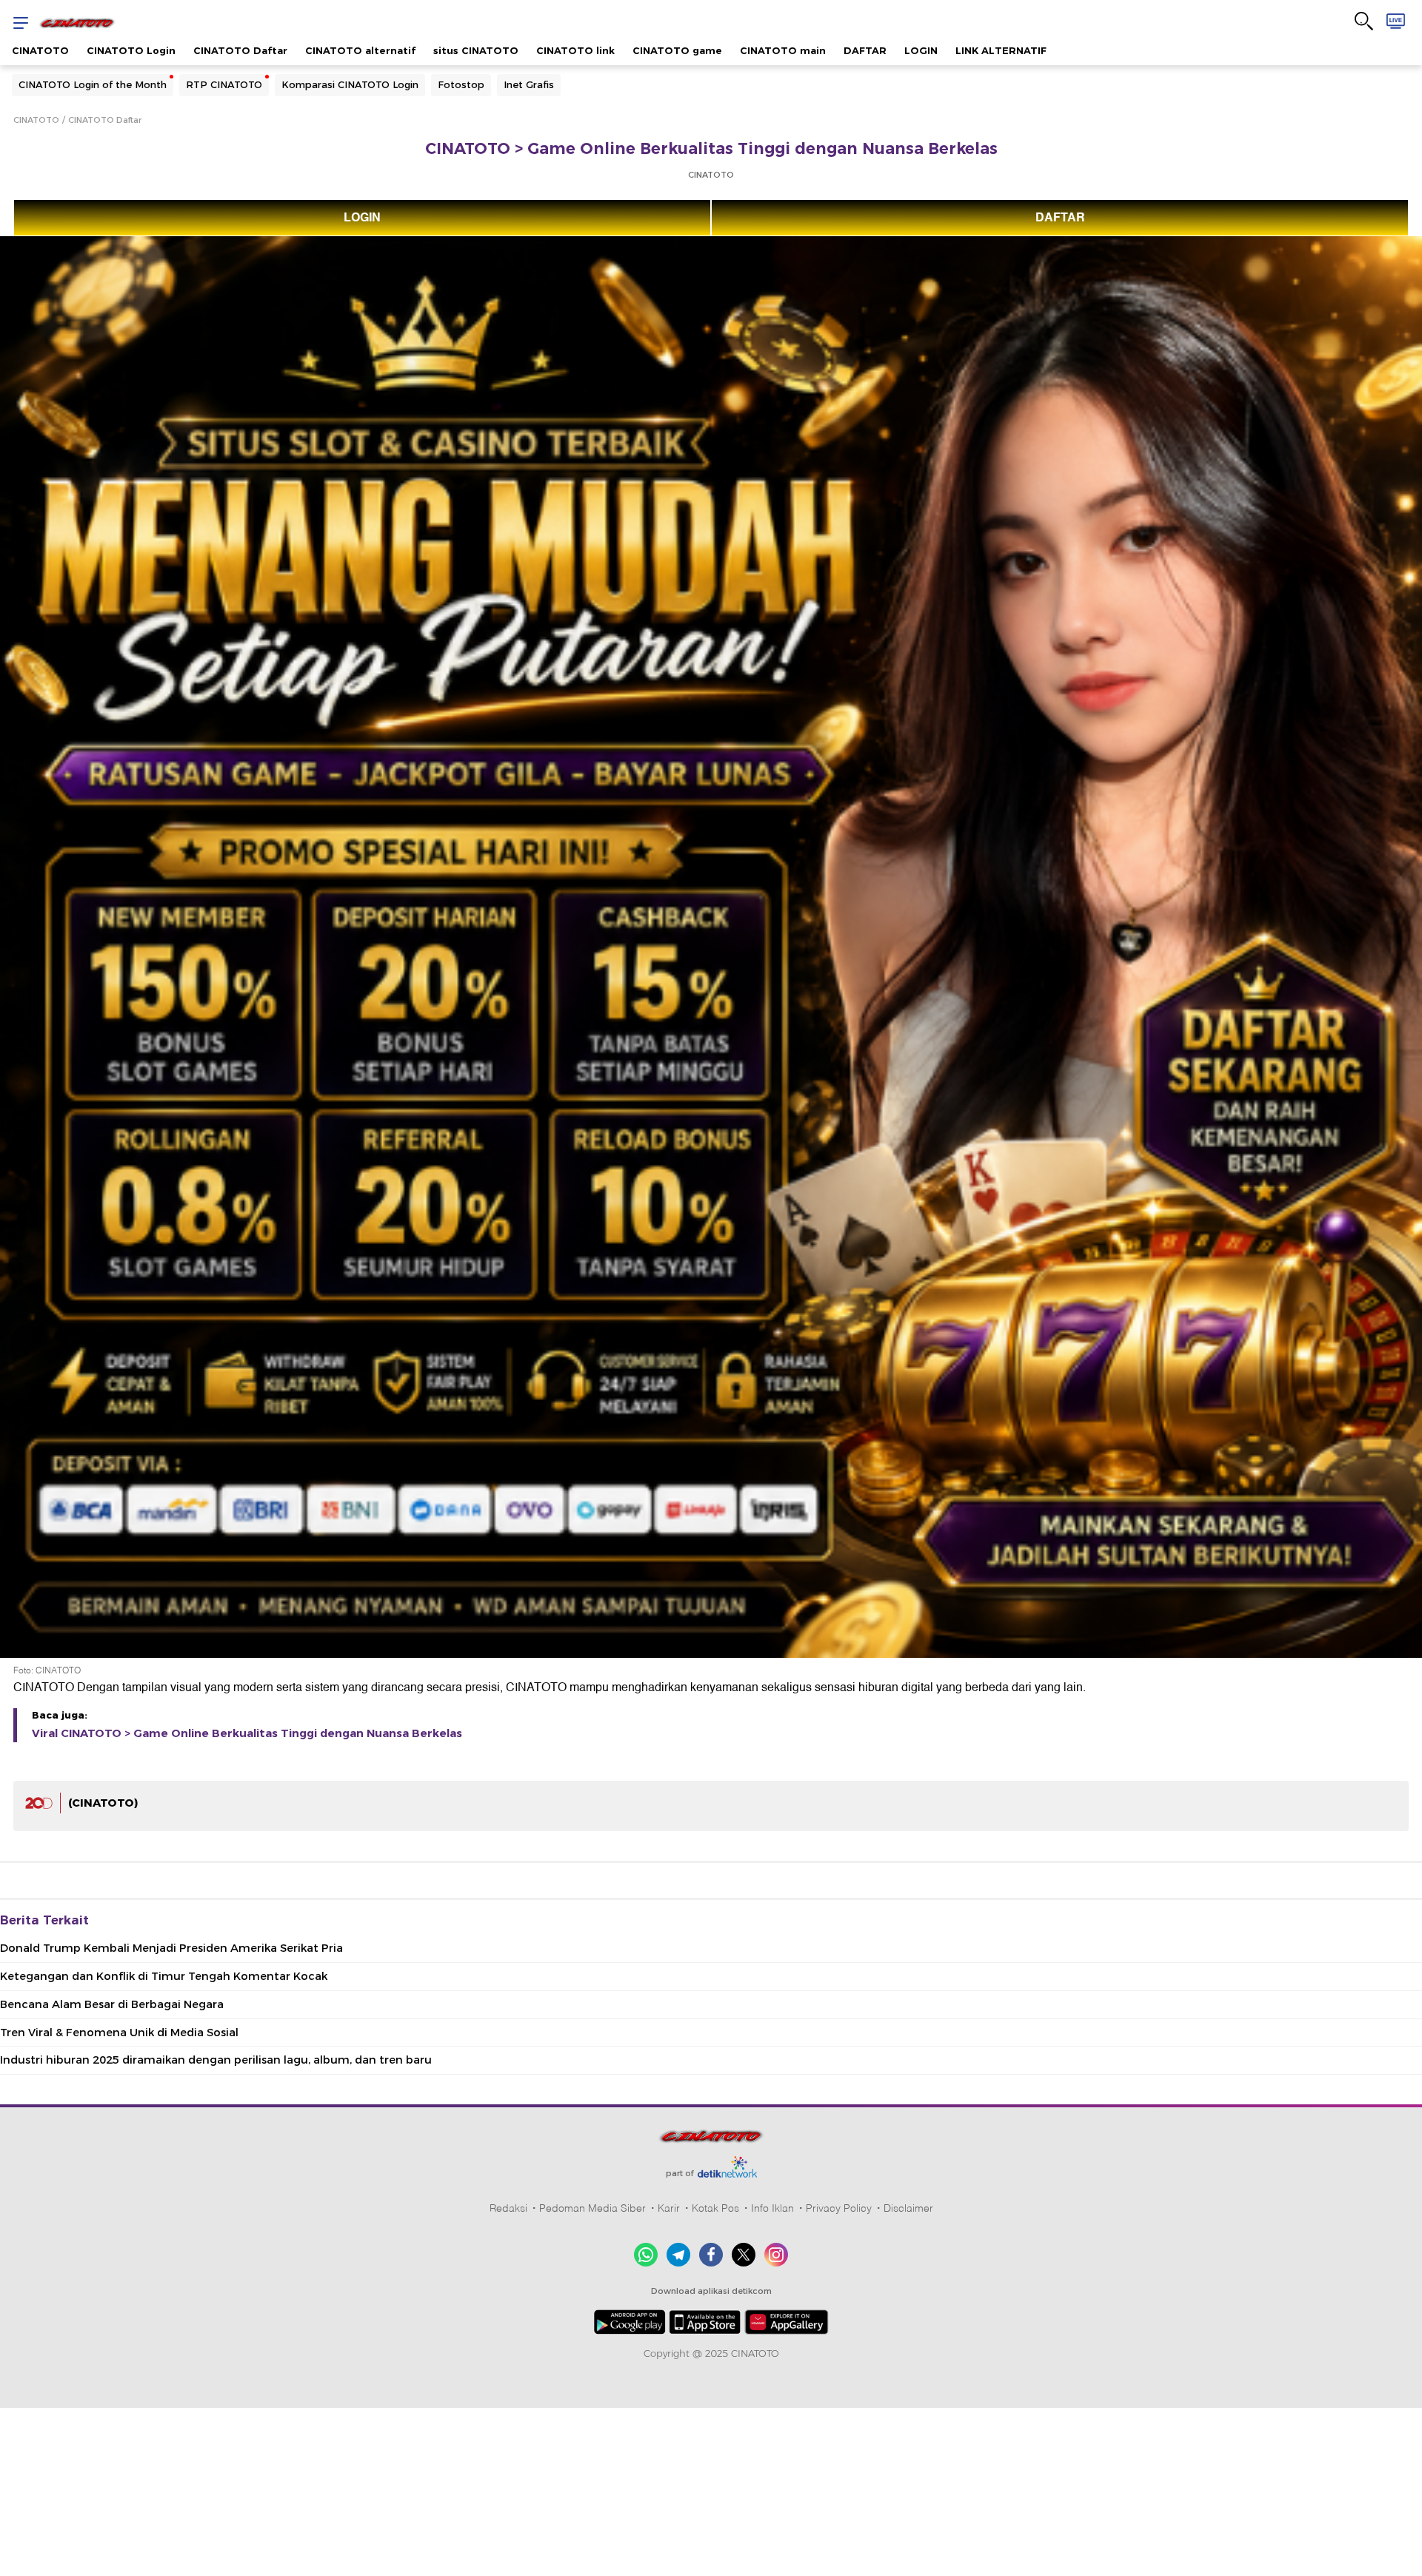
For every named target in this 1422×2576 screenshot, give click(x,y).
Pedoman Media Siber (592, 2208)
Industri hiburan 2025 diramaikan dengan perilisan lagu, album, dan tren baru (216, 2060)
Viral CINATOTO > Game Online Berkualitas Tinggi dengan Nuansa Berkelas (247, 1733)
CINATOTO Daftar (240, 50)
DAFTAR (865, 50)
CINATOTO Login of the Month (93, 84)
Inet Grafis (529, 84)
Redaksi (508, 2208)
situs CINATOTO (476, 50)
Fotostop (461, 84)
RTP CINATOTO (224, 84)
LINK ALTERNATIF (1001, 50)
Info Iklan (772, 2208)
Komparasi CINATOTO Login (350, 84)
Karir (669, 2208)
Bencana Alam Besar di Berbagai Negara (112, 2004)
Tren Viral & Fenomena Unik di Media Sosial (119, 2033)
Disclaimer (908, 2208)
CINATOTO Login (131, 50)
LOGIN (921, 50)
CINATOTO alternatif (360, 50)
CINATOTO (40, 50)
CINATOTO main (783, 50)
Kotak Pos (715, 2208)
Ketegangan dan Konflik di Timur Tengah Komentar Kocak (164, 1976)
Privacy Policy (839, 2208)
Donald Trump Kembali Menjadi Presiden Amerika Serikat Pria (171, 1948)
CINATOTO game (677, 50)
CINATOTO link (575, 50)
